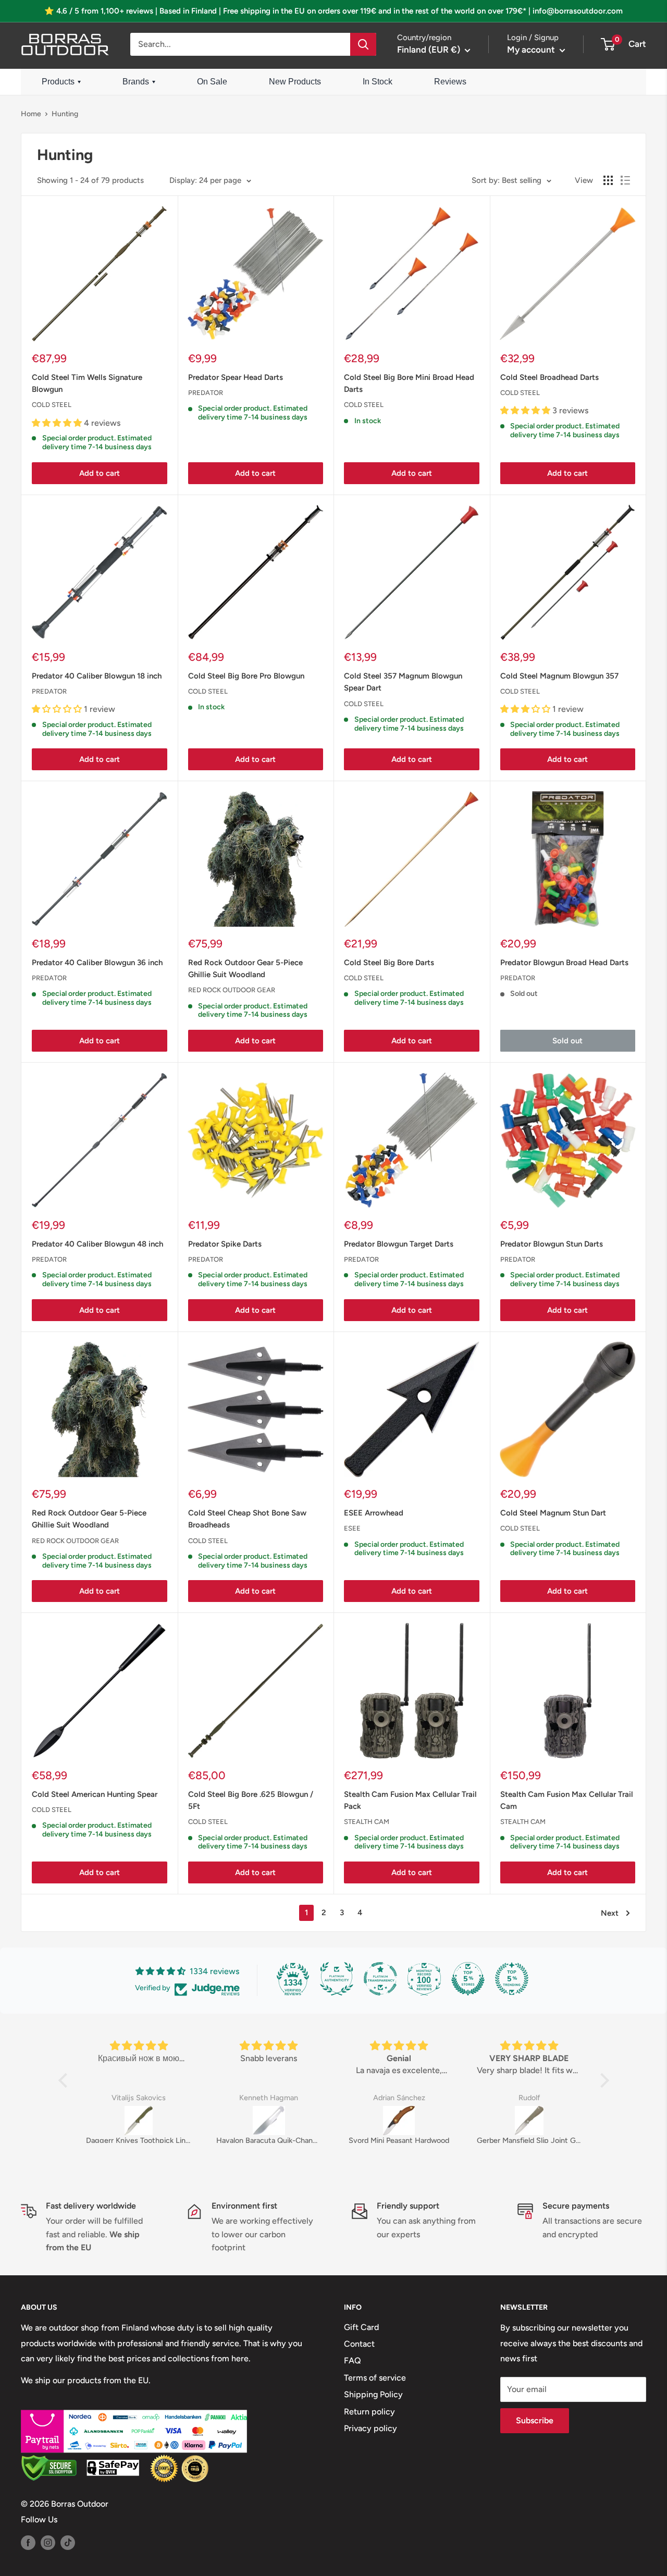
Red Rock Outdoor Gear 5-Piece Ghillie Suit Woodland (245, 969)
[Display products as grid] (608, 180)
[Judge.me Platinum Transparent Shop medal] (380, 1979)
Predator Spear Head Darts (236, 377)
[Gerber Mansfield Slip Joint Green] (447, 2121)
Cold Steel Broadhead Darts (549, 377)
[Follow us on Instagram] (48, 2542)
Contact (359, 2344)
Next (610, 1913)
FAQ (353, 2361)
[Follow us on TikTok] (68, 2542)
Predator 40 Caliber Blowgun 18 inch (97, 676)
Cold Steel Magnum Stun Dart (553, 1513)
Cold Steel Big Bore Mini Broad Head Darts (409, 383)
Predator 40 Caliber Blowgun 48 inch (97, 1244)
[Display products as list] (625, 180)
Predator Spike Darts (225, 1244)
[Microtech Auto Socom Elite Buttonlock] (577, 2121)
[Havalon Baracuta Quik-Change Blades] (187, 2121)
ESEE (352, 1528)
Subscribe (535, 2420)
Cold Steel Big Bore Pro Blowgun (246, 676)
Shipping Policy (373, 2394)
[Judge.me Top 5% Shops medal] (468, 1979)
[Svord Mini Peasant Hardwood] (317, 2121)
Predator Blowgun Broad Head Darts (564, 963)
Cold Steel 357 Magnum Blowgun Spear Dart (403, 682)
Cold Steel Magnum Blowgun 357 (559, 676)
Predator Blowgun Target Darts (399, 1244)
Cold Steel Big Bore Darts (389, 963)
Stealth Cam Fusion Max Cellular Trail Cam (567, 1800)
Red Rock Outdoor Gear (232, 990)
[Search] (363, 44)
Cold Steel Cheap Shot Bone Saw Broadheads (247, 1519)
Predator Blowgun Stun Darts (552, 1244)
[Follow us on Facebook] (28, 2542)
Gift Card (361, 2327)
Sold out (567, 1041)
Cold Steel (52, 405)
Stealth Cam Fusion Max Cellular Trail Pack (410, 1800)
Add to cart (100, 473)
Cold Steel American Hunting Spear (95, 1794)
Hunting (65, 114)
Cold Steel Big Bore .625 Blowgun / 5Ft (251, 1800)
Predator (206, 393)
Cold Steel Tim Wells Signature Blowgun (87, 383)
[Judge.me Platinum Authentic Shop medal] (337, 1979)
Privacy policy (370, 2428)
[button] (65, 2080)
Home (31, 114)
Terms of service (375, 2378)
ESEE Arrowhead (374, 1513)
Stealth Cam (367, 1822)
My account (532, 50)
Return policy (369, 2412)
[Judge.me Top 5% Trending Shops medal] (512, 1979)
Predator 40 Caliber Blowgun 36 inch (97, 963)
